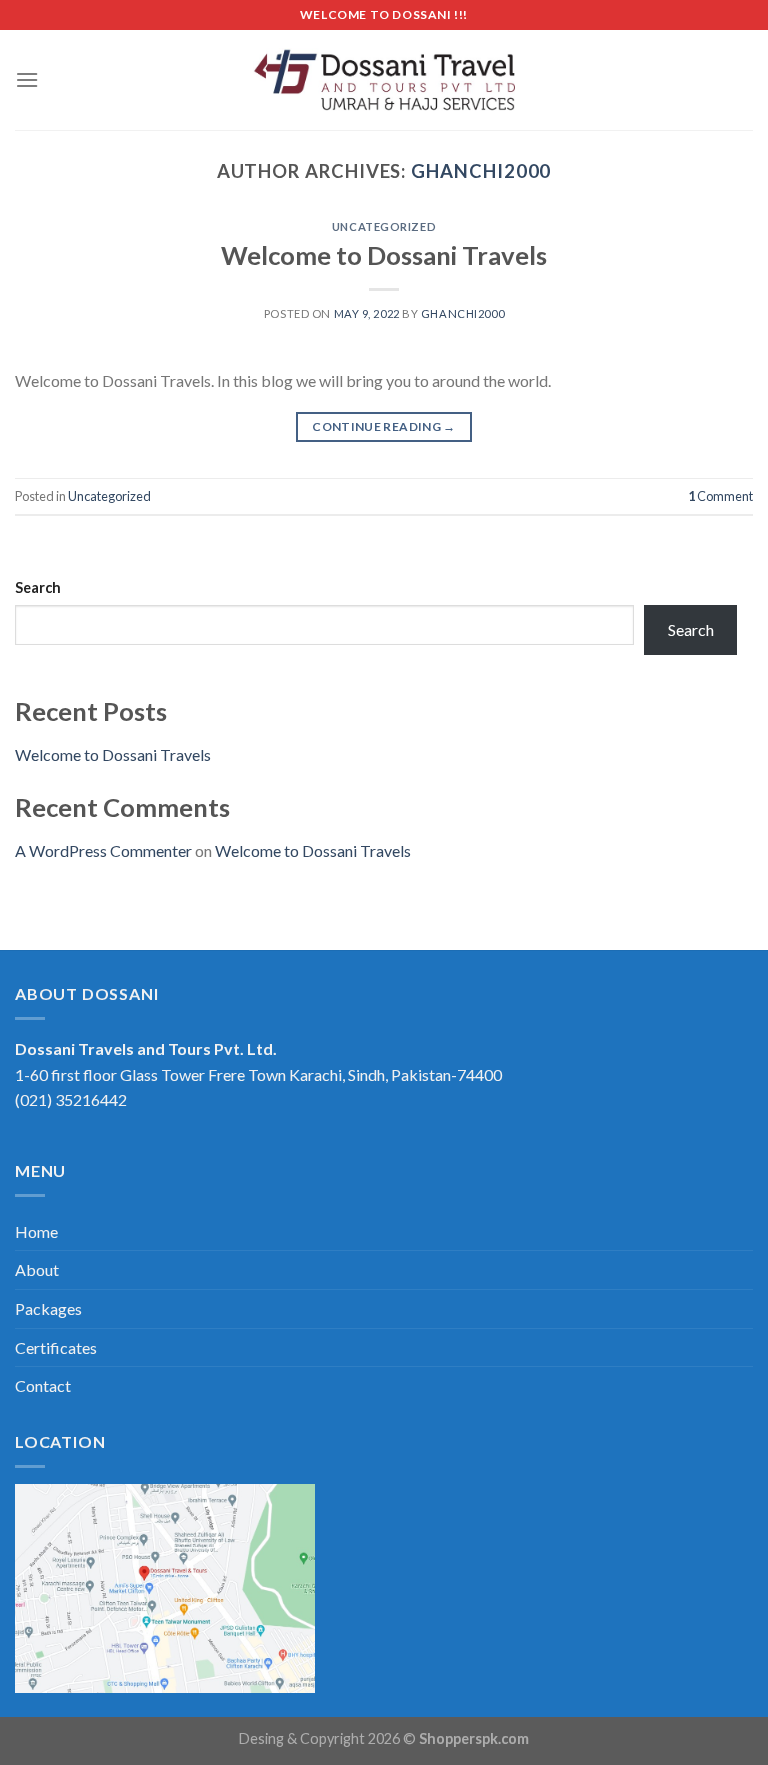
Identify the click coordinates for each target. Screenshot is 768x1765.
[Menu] (27, 79)
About (37, 1269)
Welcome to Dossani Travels (384, 255)
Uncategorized (384, 226)
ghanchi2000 (481, 171)
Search (38, 587)
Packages (48, 1308)
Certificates (56, 1347)
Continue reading (384, 426)
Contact (43, 1385)
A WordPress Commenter (103, 850)
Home (36, 1231)
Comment (720, 496)
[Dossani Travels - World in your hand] (384, 80)
